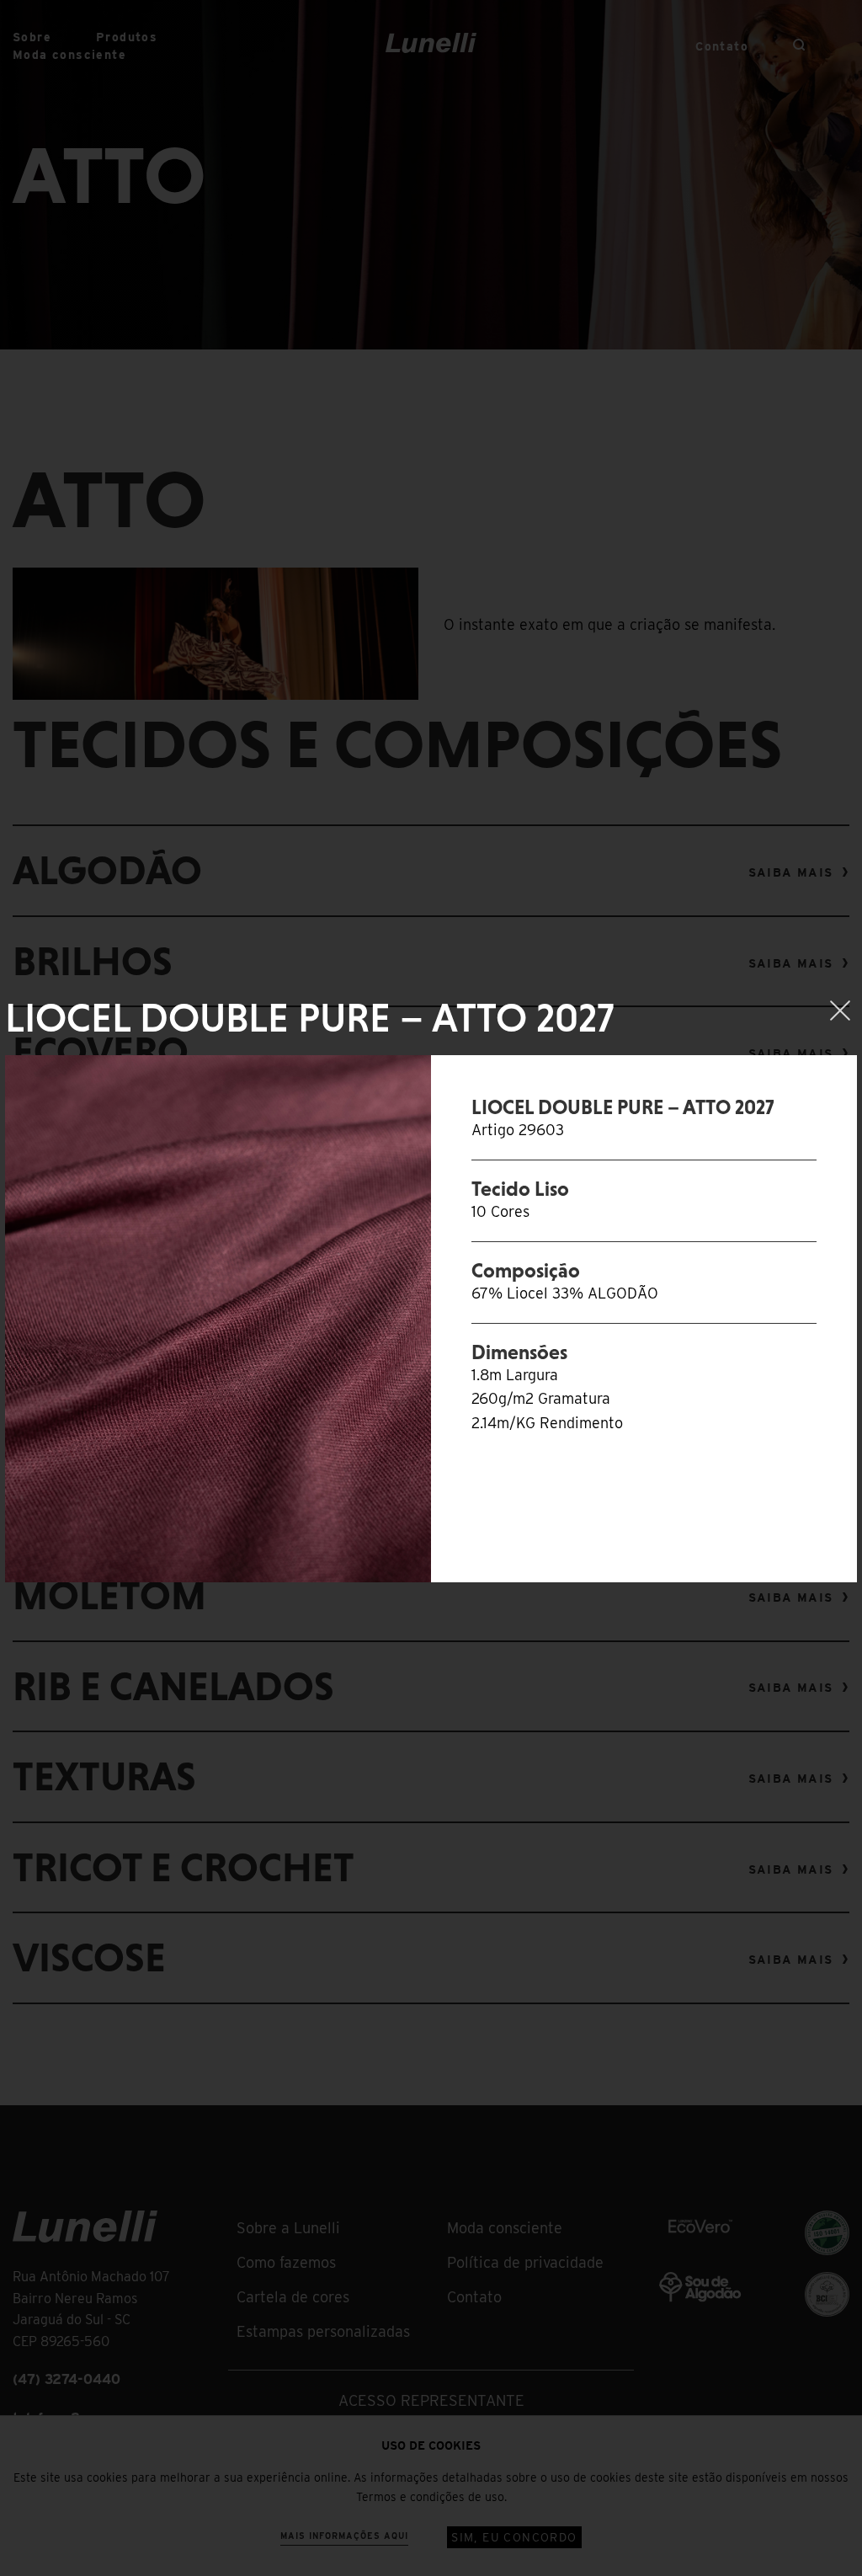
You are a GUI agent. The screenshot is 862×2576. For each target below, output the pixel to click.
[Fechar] (840, 1011)
